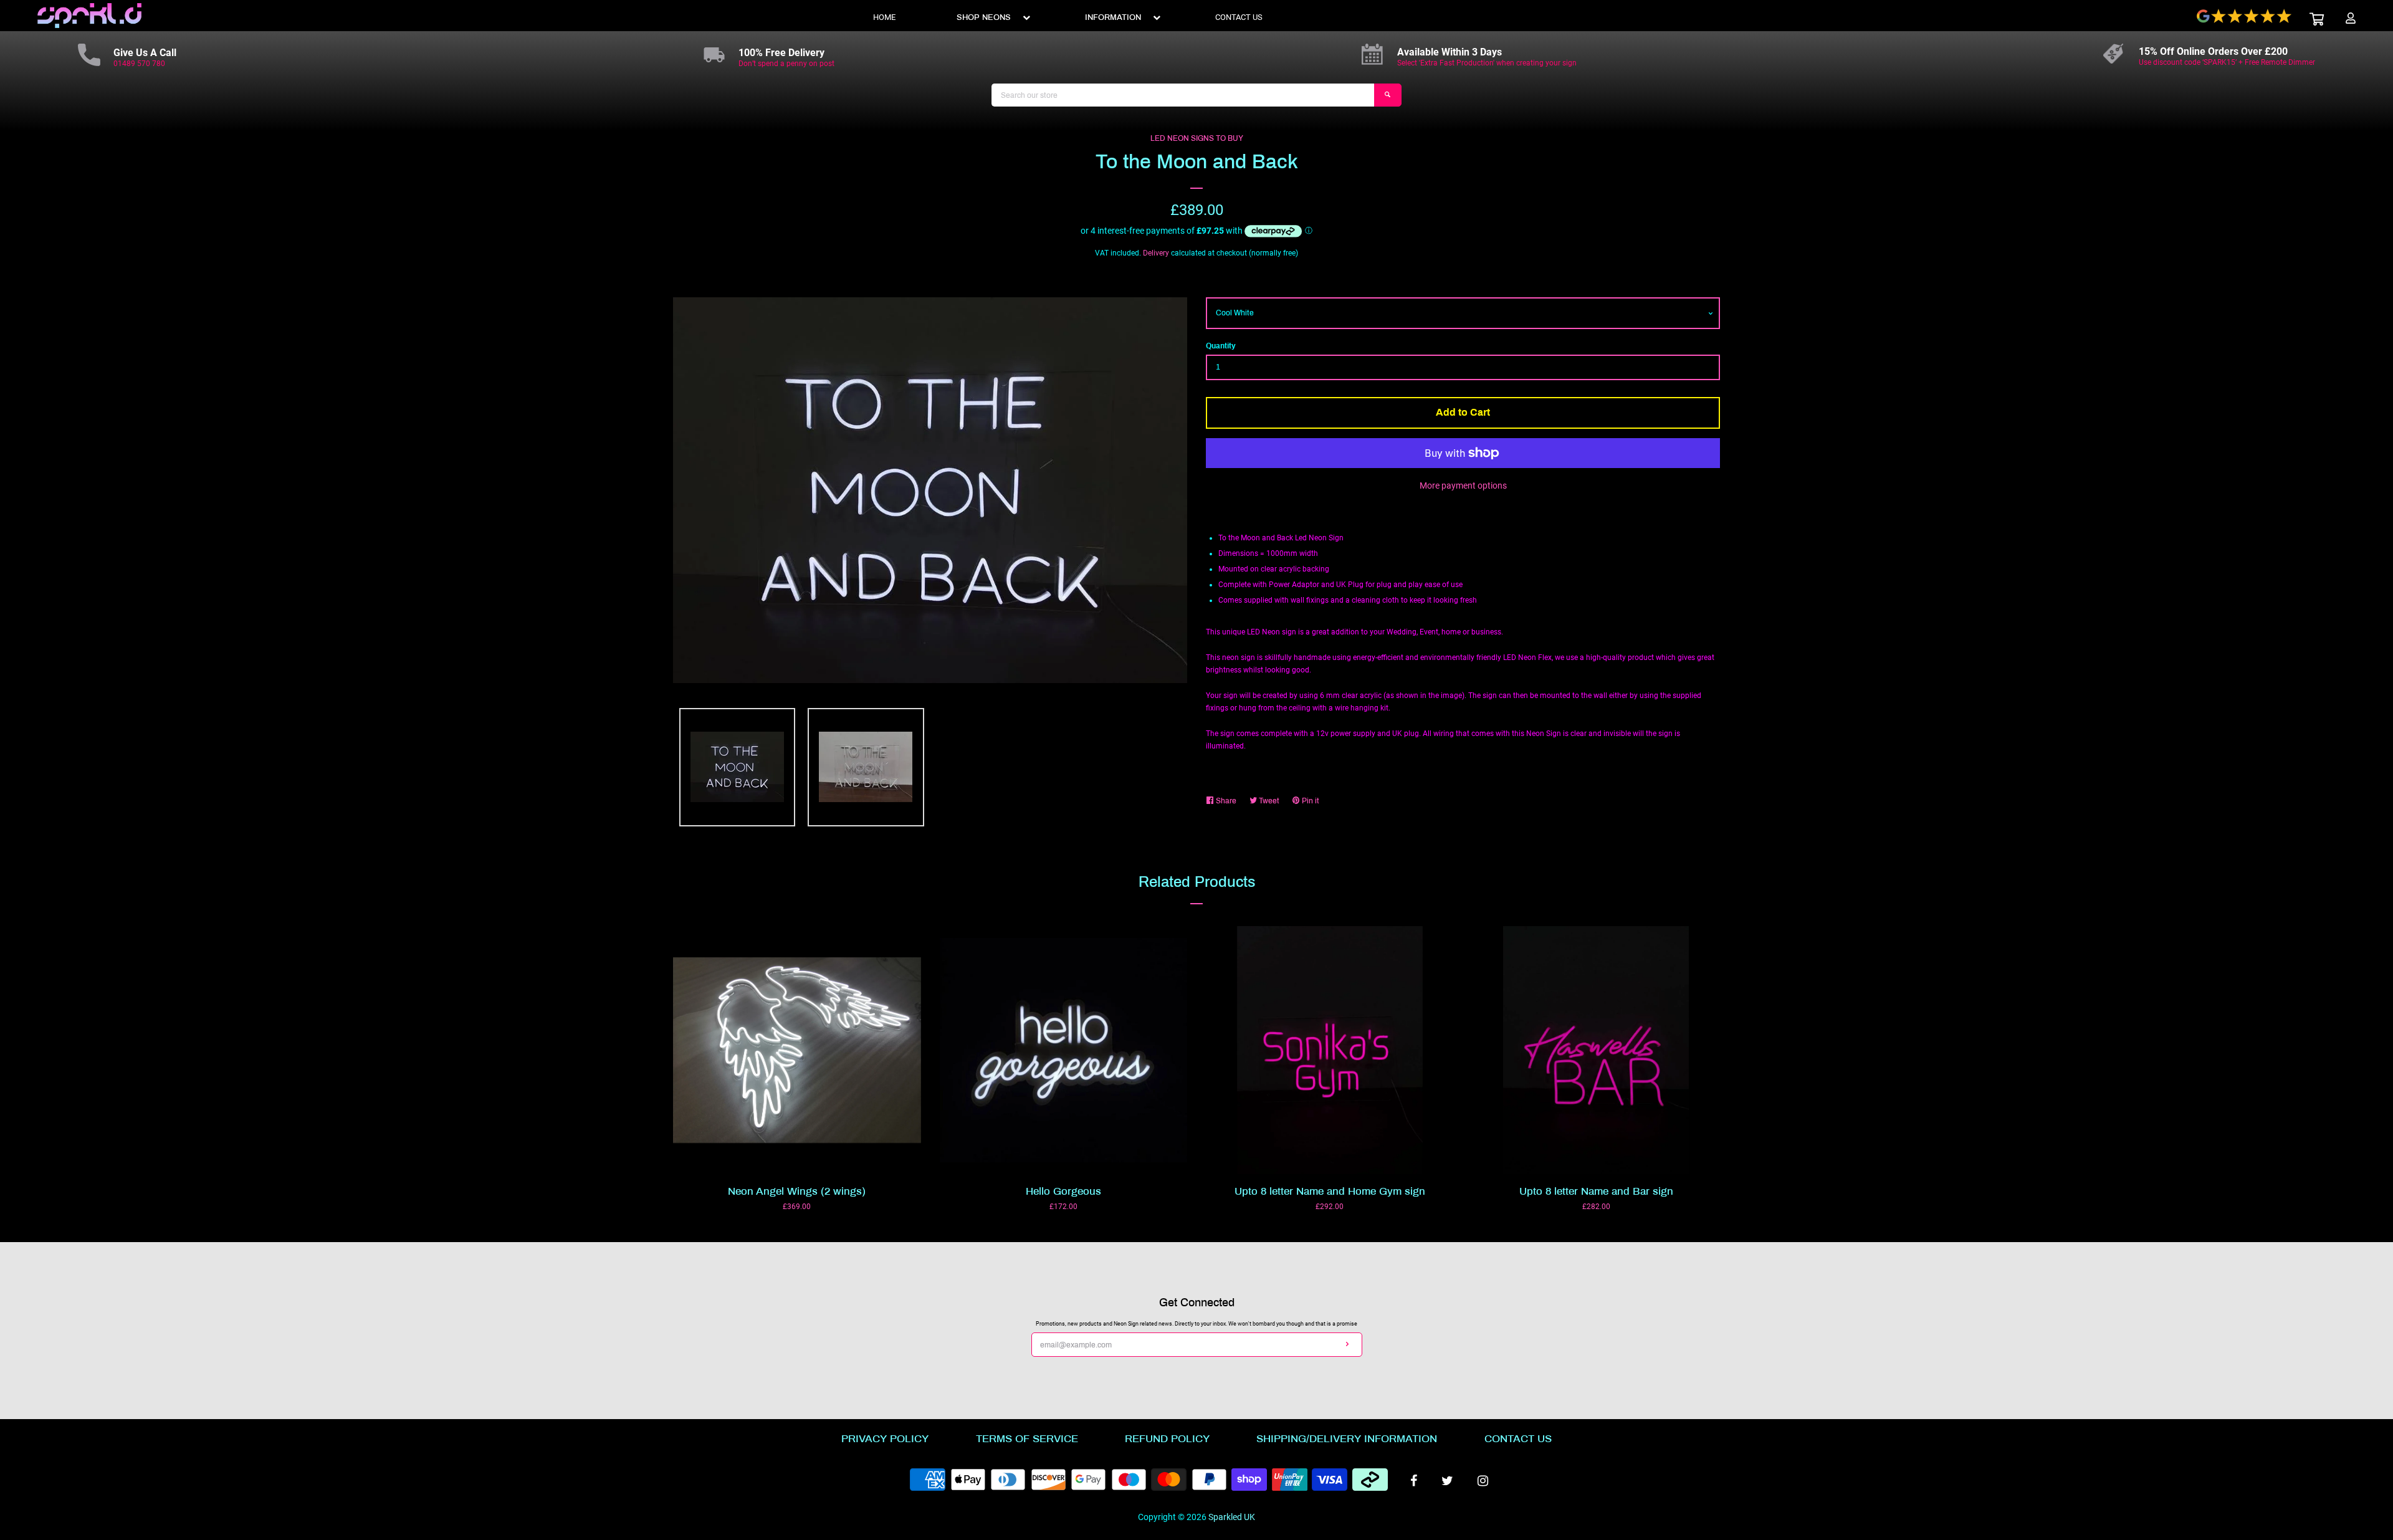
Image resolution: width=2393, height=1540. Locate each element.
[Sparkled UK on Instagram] (1483, 1481)
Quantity (1221, 346)
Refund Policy (1167, 1439)
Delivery (1156, 253)
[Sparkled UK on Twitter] (1447, 1481)
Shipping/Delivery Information (1347, 1439)
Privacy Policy (885, 1439)
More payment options (1463, 485)
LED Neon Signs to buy (1197, 138)
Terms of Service (1027, 1439)
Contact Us (1518, 1439)
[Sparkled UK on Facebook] (1414, 1481)
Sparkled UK (1232, 1517)
